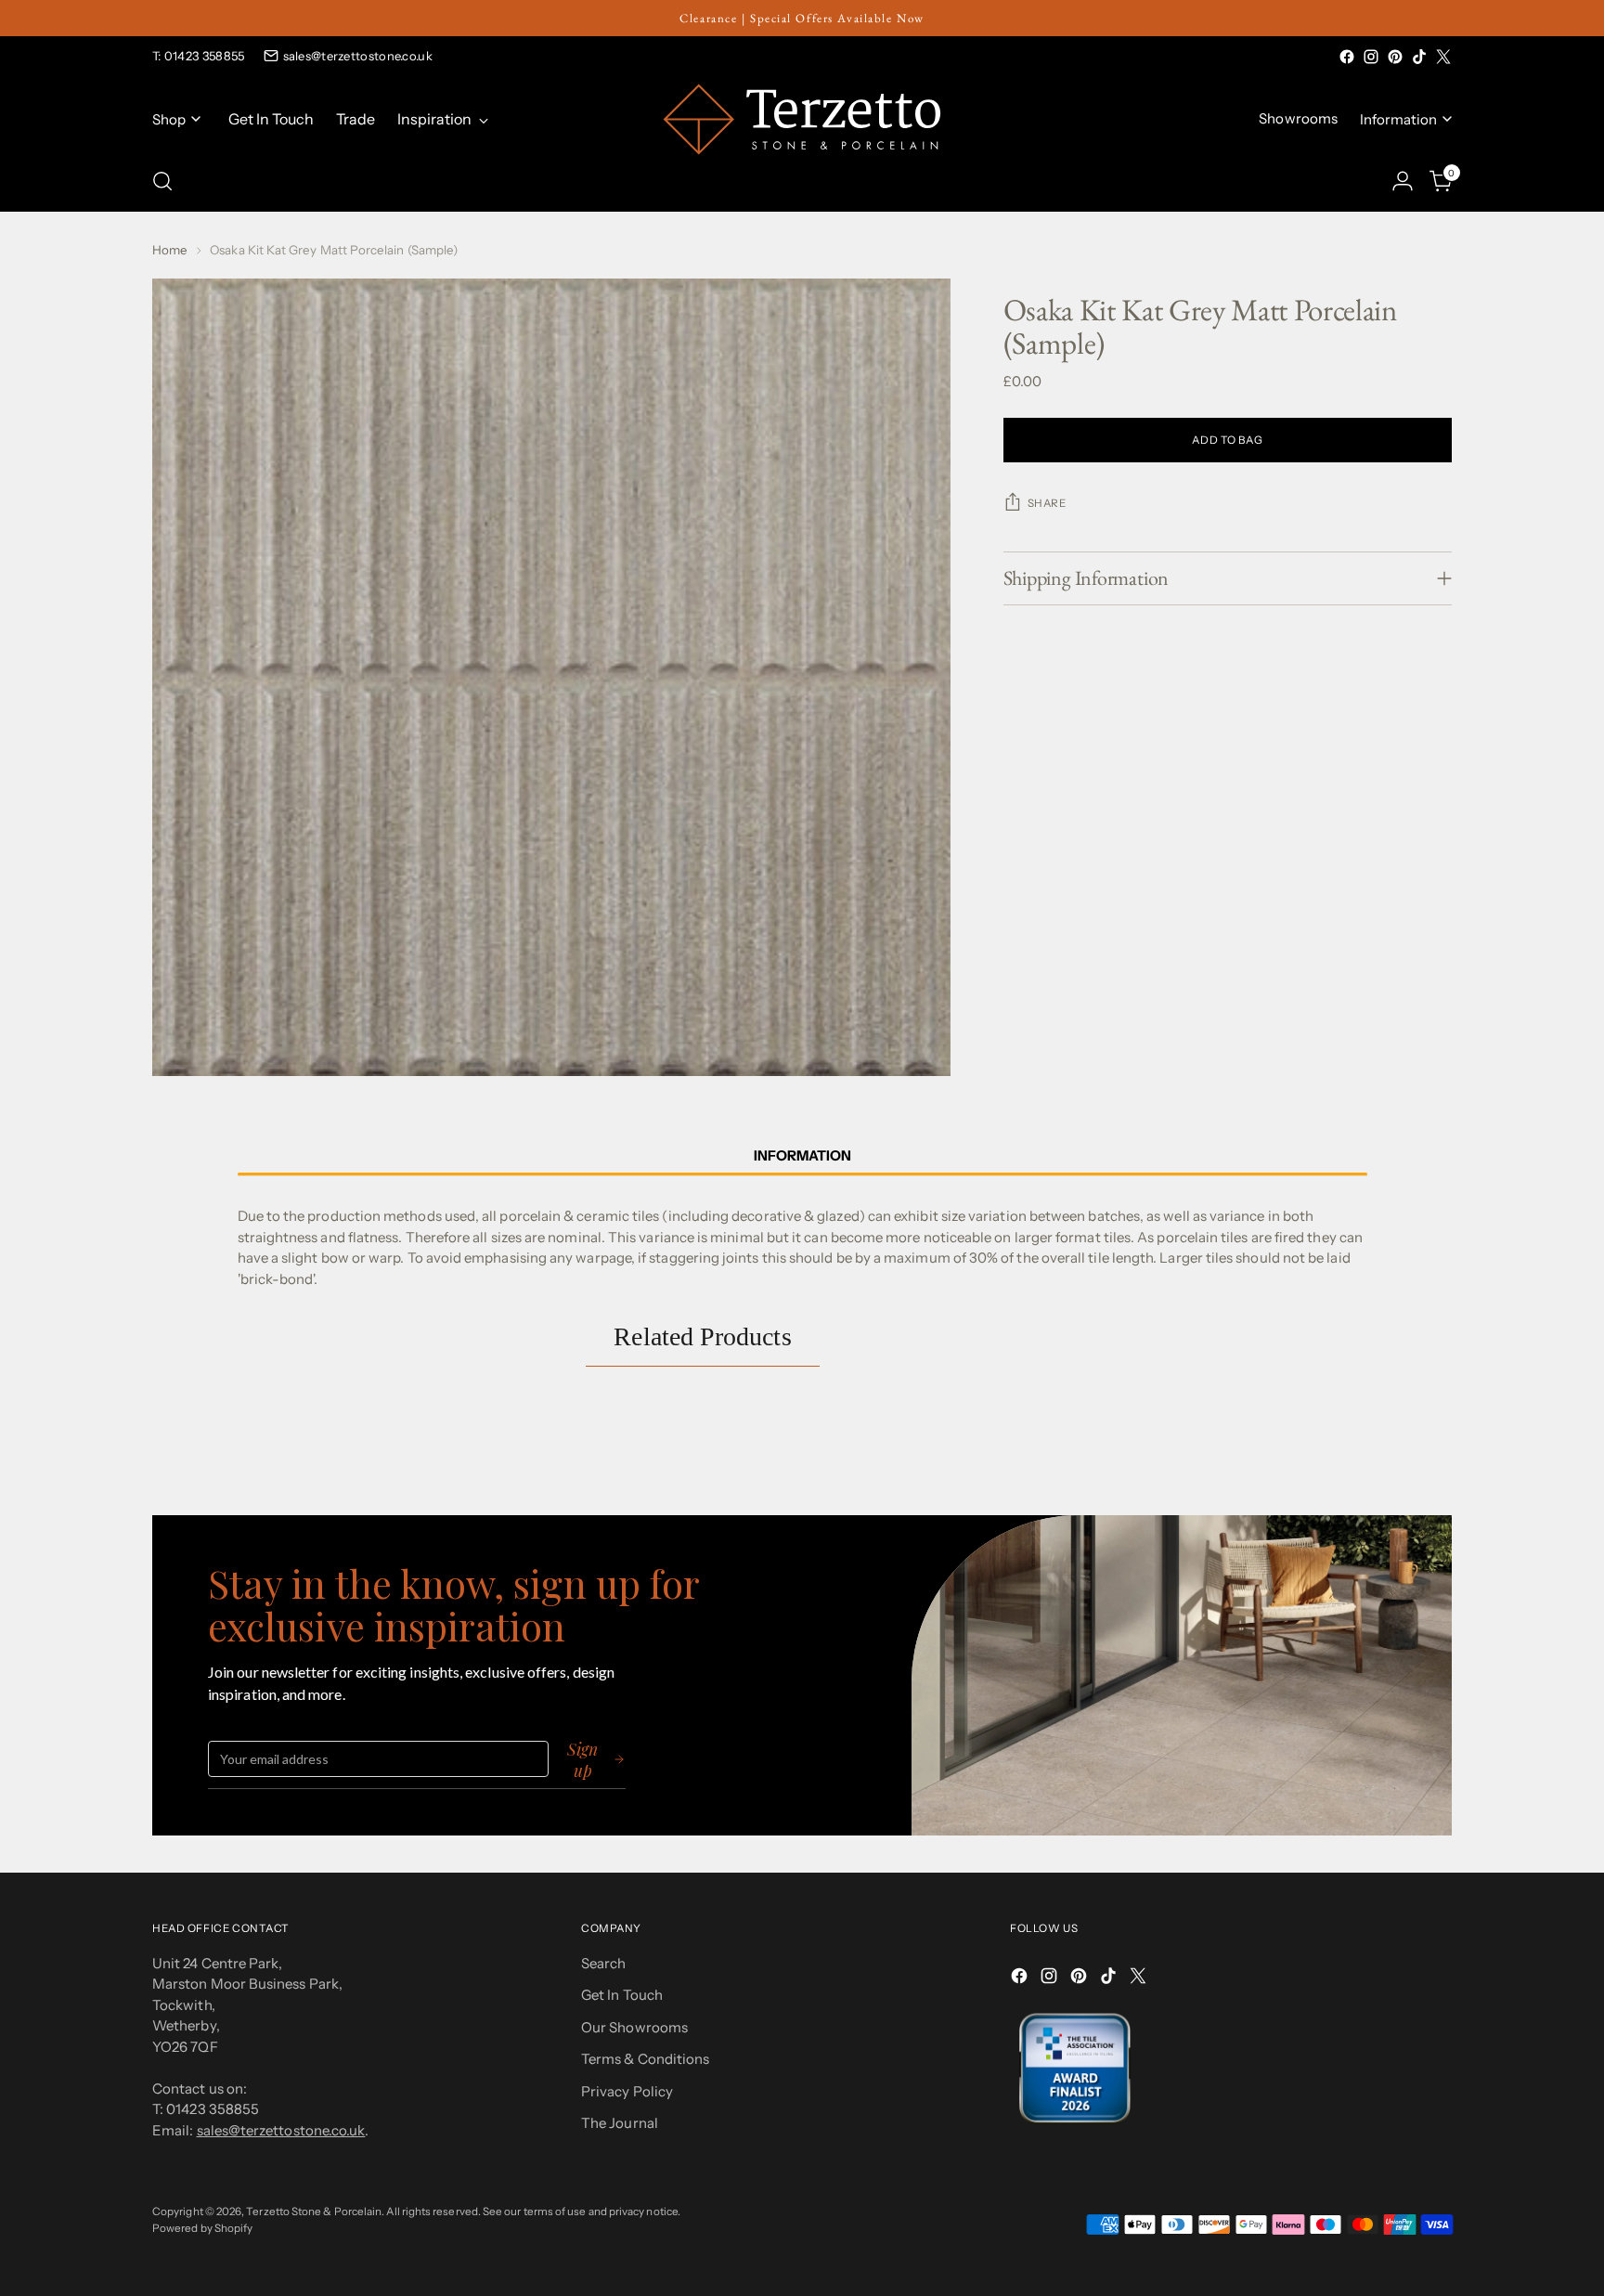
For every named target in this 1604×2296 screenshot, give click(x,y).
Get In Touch (622, 1995)
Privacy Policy (627, 2091)
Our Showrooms (634, 2027)
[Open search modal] (162, 181)
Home (170, 250)
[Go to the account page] (1403, 181)
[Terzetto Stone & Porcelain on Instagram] (1371, 57)
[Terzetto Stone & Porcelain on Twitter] (1443, 57)
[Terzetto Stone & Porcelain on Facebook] (1347, 57)
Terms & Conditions (645, 2059)
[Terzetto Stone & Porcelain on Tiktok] (1419, 57)
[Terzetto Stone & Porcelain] (802, 119)
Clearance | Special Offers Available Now (802, 18)
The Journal (620, 2123)
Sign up (582, 1759)
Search (603, 1963)
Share (1047, 503)
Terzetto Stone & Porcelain (314, 2212)
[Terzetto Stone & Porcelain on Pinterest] (1395, 57)
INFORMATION (802, 1155)
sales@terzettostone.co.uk (358, 56)
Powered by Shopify (202, 2228)
